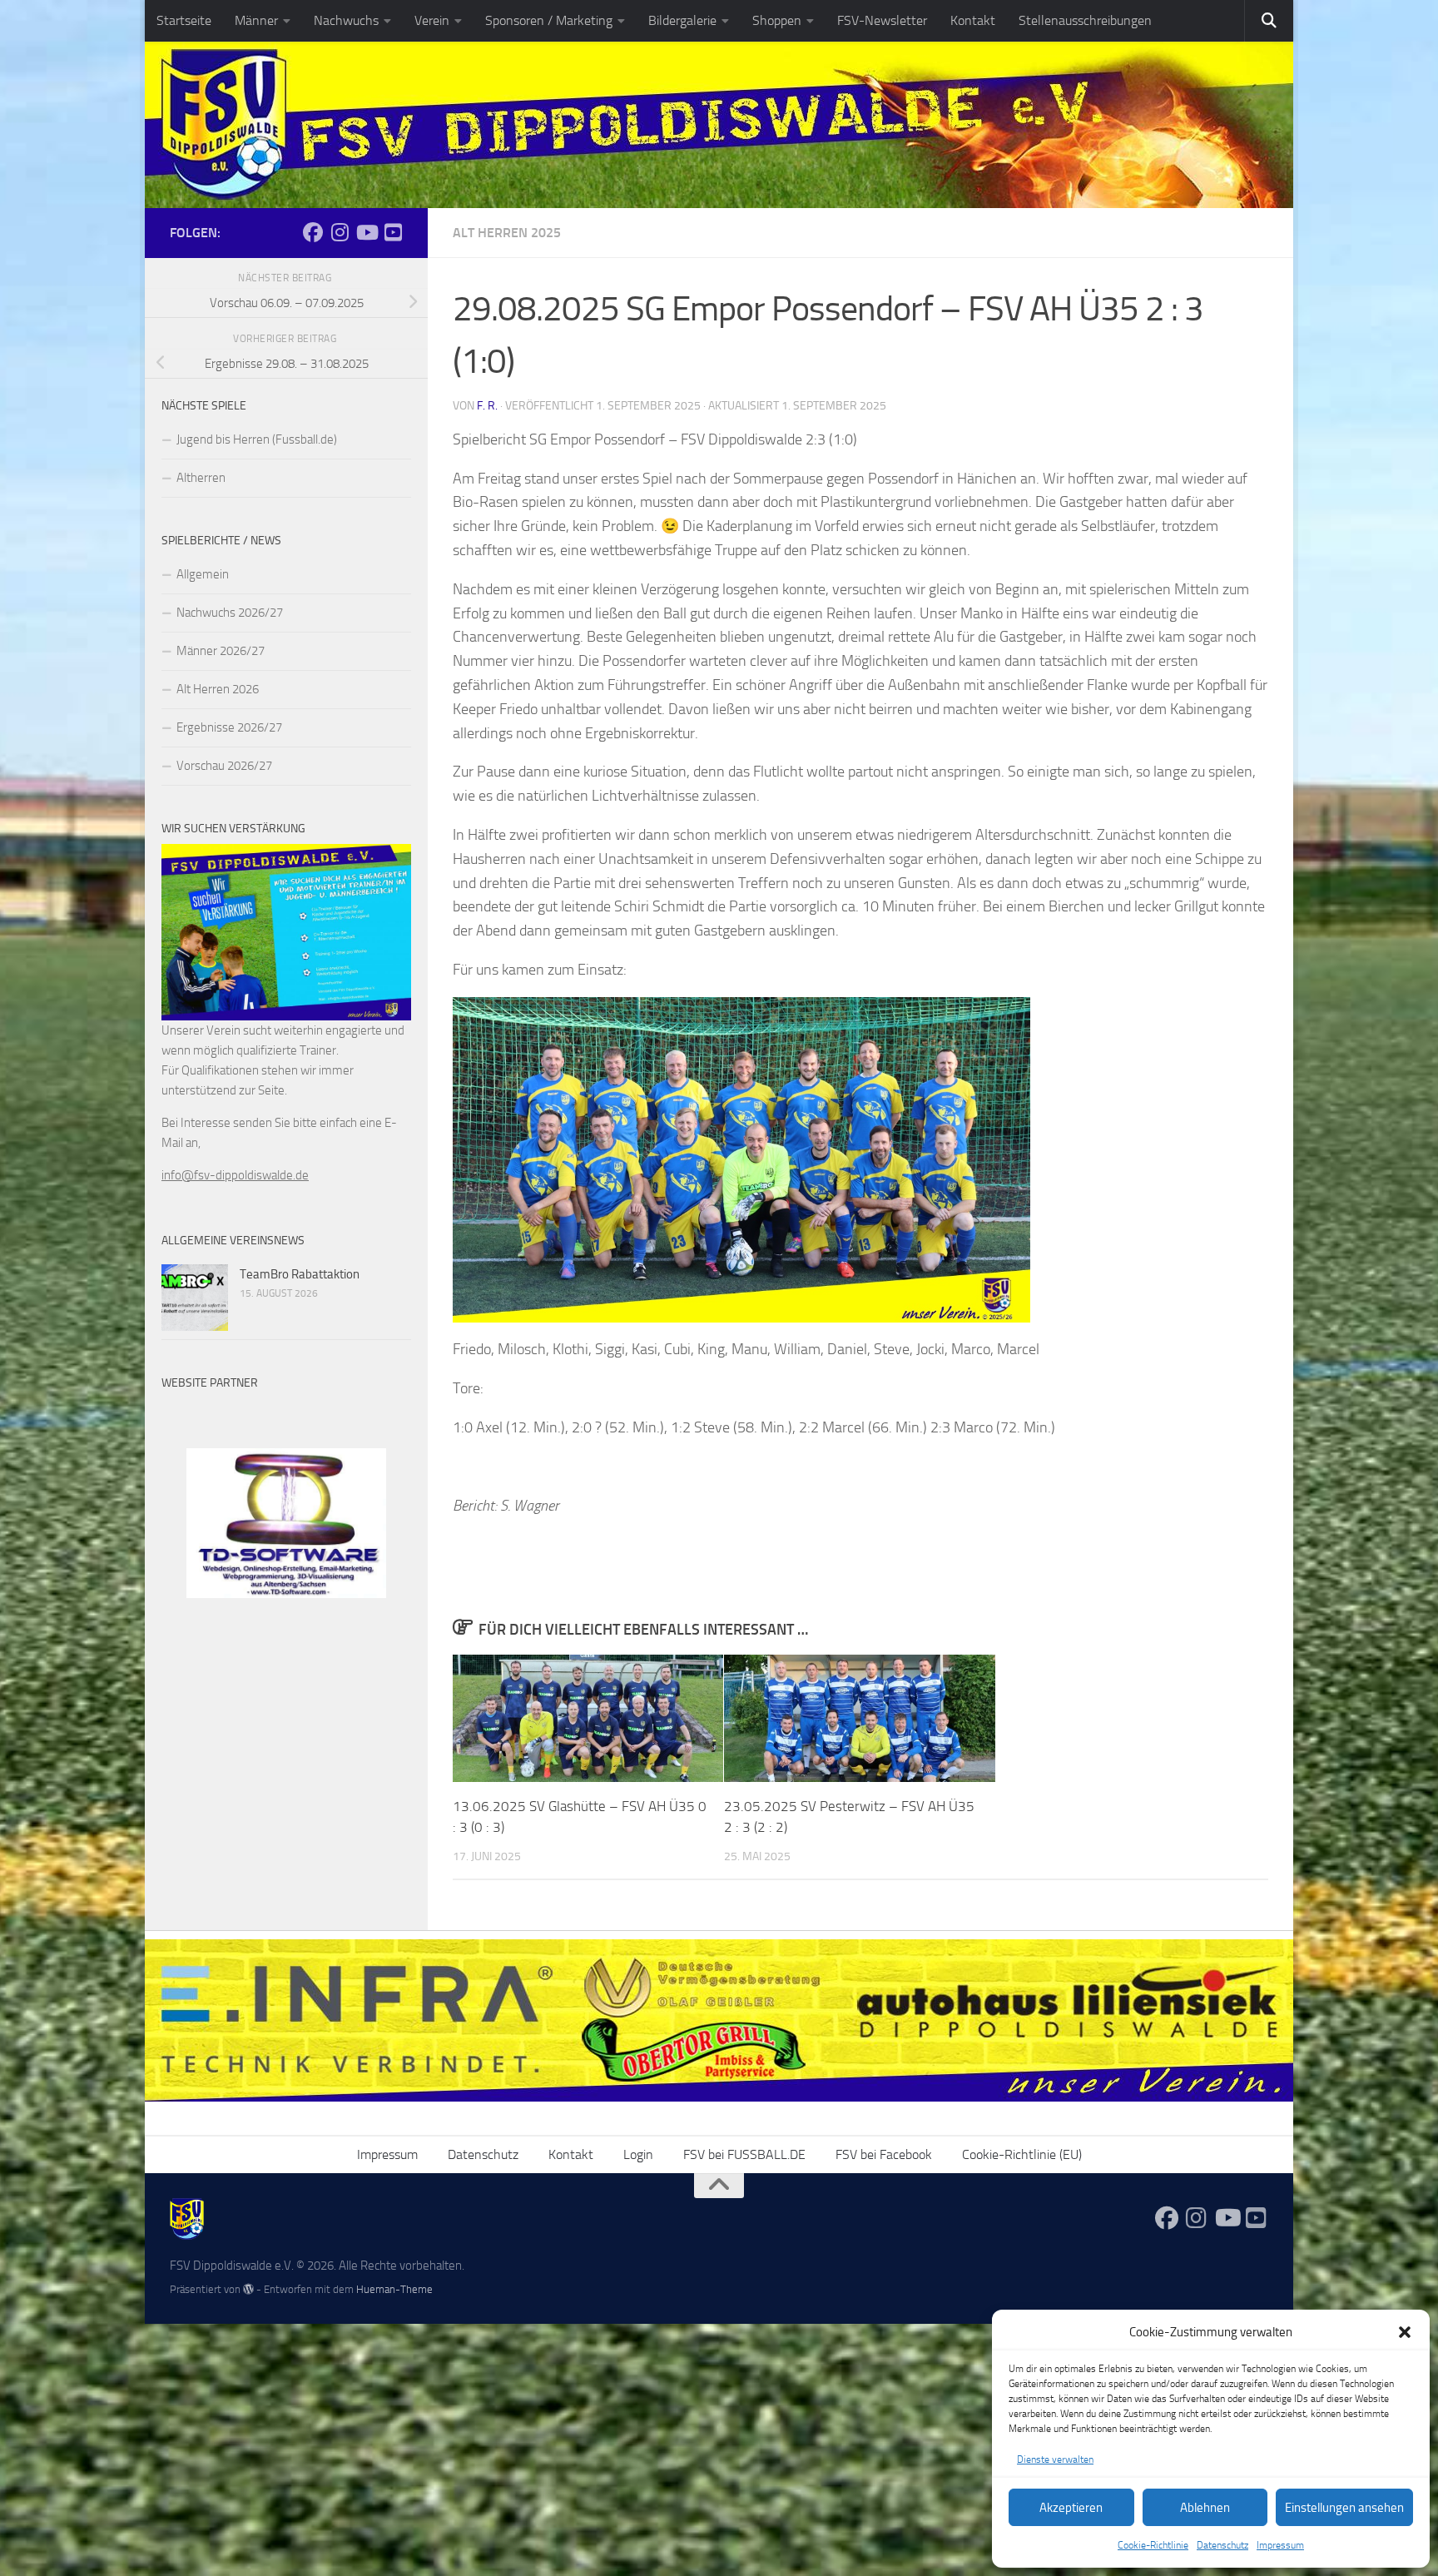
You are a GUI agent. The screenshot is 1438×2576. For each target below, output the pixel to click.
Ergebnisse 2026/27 (229, 727)
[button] (1405, 2332)
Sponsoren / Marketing (549, 20)
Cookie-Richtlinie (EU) (1022, 2154)
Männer (256, 20)
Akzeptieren (1071, 2508)
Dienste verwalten (1055, 2459)
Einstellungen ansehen (1344, 2508)
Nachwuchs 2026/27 (230, 613)
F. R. (487, 406)
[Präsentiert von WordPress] (248, 2289)
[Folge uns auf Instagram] (340, 232)
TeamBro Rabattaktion (300, 1274)
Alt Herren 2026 (218, 689)
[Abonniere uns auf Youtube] (366, 232)
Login (638, 2154)
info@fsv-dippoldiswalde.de (235, 1175)
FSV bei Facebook (884, 2154)
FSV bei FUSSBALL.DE (744, 2154)
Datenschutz (1222, 2545)
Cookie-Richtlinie (1153, 2545)
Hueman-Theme (394, 2289)
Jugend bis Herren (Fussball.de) (257, 439)
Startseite (184, 20)
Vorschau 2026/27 (224, 766)
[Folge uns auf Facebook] (313, 232)
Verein (432, 20)
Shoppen (777, 20)
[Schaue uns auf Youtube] (393, 232)
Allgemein (203, 574)
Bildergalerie (682, 20)
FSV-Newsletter (882, 20)
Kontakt (973, 20)
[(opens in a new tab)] (195, 1298)
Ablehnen (1205, 2508)
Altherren (201, 478)
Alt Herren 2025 (507, 233)
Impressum (1280, 2545)
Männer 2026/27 (221, 651)
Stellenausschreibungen (1085, 20)
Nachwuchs (346, 20)
